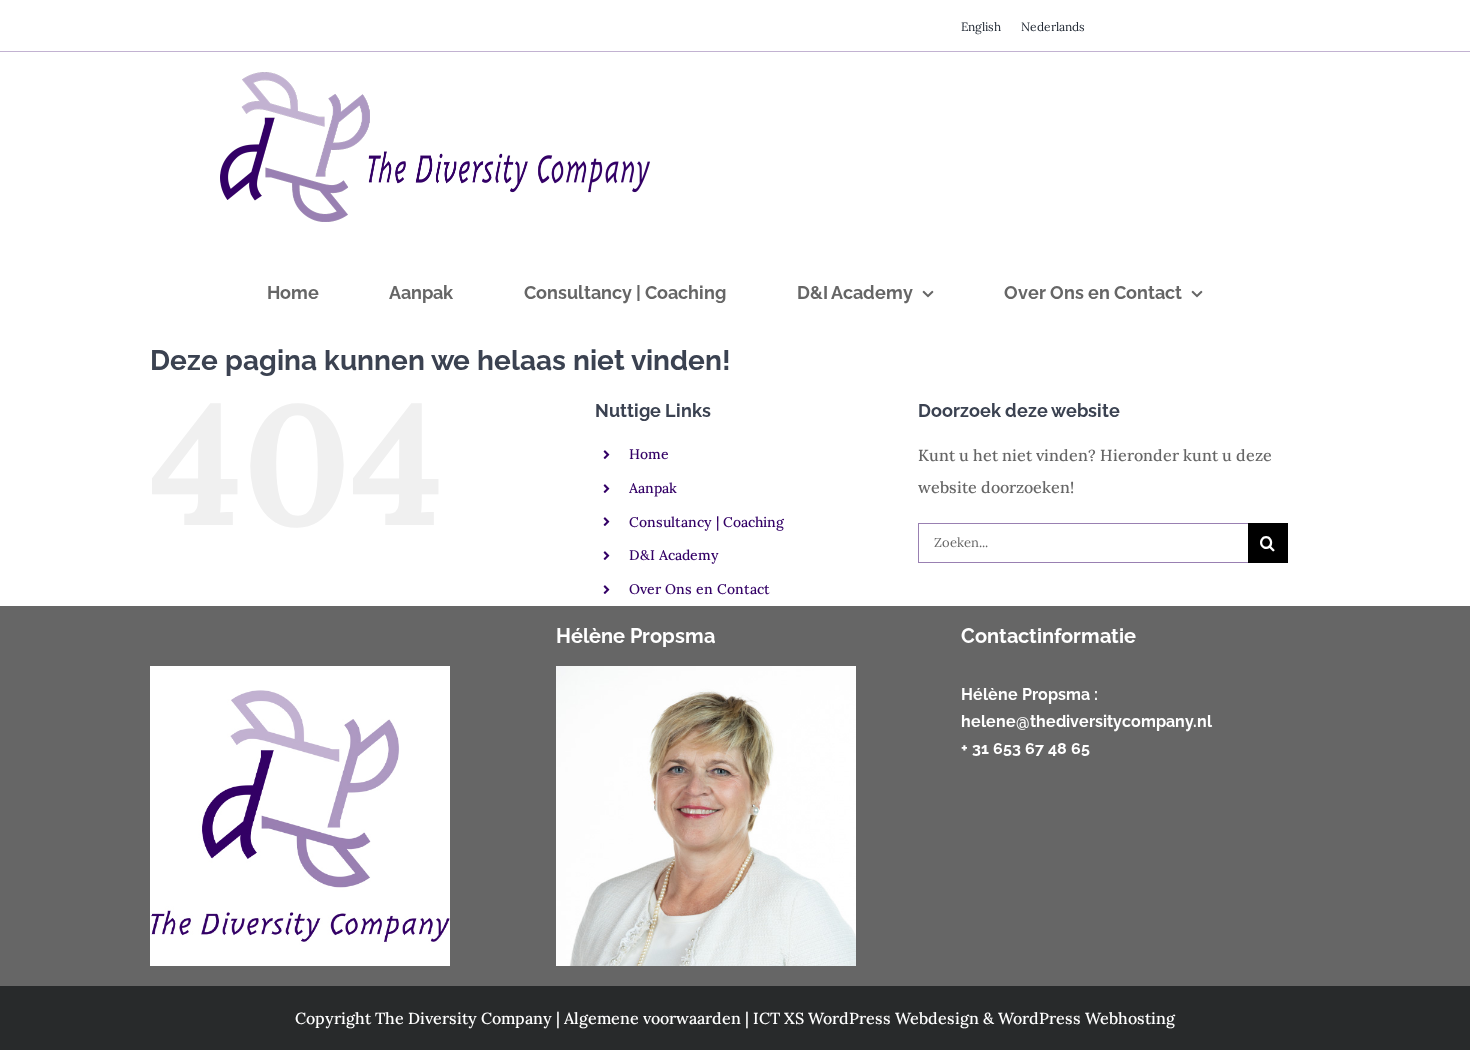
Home (649, 454)
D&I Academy (674, 555)
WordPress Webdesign (895, 1018)
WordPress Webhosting (1086, 1018)
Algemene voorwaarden (654, 1018)
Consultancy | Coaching (706, 522)
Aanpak (653, 488)
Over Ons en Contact (699, 589)
